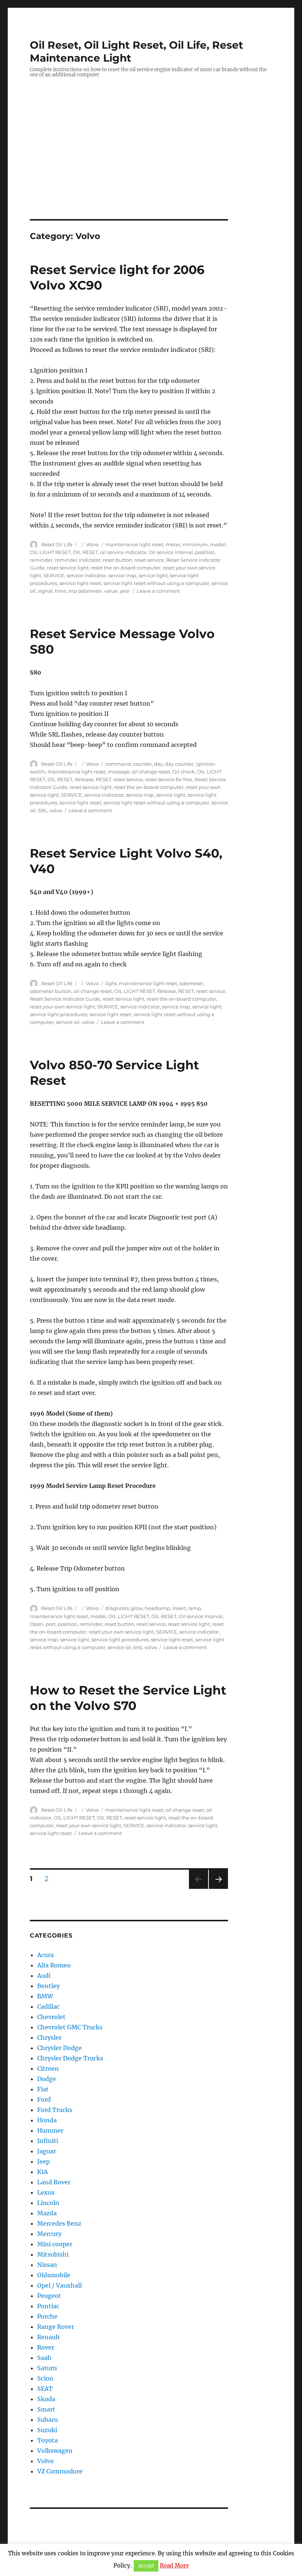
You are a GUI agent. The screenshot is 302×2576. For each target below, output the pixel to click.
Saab (44, 2358)
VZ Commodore (60, 2471)
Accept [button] (146, 2566)
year (125, 591)
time (61, 591)
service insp (122, 575)
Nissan (47, 2265)
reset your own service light (62, 1007)
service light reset (80, 583)
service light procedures (59, 1014)
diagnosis (117, 1608)
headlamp (157, 1608)
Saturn (47, 2368)
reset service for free (169, 779)
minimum (195, 544)
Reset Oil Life (57, 544)
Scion (45, 2378)
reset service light (68, 568)
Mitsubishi (53, 2254)
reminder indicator (78, 560)
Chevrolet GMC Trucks (70, 2027)
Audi (44, 1976)
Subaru (48, 2420)
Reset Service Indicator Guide (65, 999)
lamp (195, 1608)
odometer (191, 983)
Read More (174, 2565)
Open (37, 1624)
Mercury (49, 2234)
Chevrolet (51, 2017)
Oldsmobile (54, 2275)
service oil (68, 1022)
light (111, 983)
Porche (47, 2316)
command (118, 764)
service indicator (86, 575)
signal (45, 591)
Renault (49, 2337)
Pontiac (48, 2306)
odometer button (51, 991)
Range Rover (56, 2327)
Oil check (184, 772)
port (51, 1624)
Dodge (47, 2079)
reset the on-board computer (126, 568)
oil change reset (151, 772)
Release (84, 779)
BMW (45, 1996)
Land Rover (54, 2182)
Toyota (48, 2440)
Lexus (46, 2192)
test (138, 1647)
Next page (218, 1889)
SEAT (45, 2389)
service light (153, 575)
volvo (56, 810)
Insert (179, 1608)
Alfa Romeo (54, 1965)
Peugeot (49, 2296)
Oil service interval (171, 552)
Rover (46, 2347)
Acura (45, 1955)
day (158, 764)
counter (142, 764)
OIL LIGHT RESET (50, 552)
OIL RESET (85, 552)
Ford (44, 2099)
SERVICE (54, 575)
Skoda (46, 2399)
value (111, 591)
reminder (41, 560)
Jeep (43, 2161)
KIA (43, 2172)
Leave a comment (158, 591)
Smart (46, 2409)
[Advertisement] (152, 165)
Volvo (92, 544)
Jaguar (47, 2151)
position (205, 552)
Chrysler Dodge (59, 2048)
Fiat (43, 2089)
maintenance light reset (134, 544)
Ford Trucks (55, 2110)
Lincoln (48, 2203)
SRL (43, 810)
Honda (47, 2120)
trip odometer (85, 591)
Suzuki (47, 2430)
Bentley (48, 1986)
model (218, 544)
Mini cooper (55, 2244)
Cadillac (48, 2007)
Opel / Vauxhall (59, 2285)
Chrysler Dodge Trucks (70, 2058)
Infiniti (48, 2141)
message (119, 772)
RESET (103, 779)
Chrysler (49, 2037)
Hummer (50, 2130)
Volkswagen (55, 2451)
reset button (117, 560)
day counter (179, 764)
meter (173, 544)
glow (137, 1608)
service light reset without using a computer (156, 583)
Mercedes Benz (59, 2223)
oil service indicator (123, 552)
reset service (149, 560)
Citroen (48, 2068)
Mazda (47, 2213)
